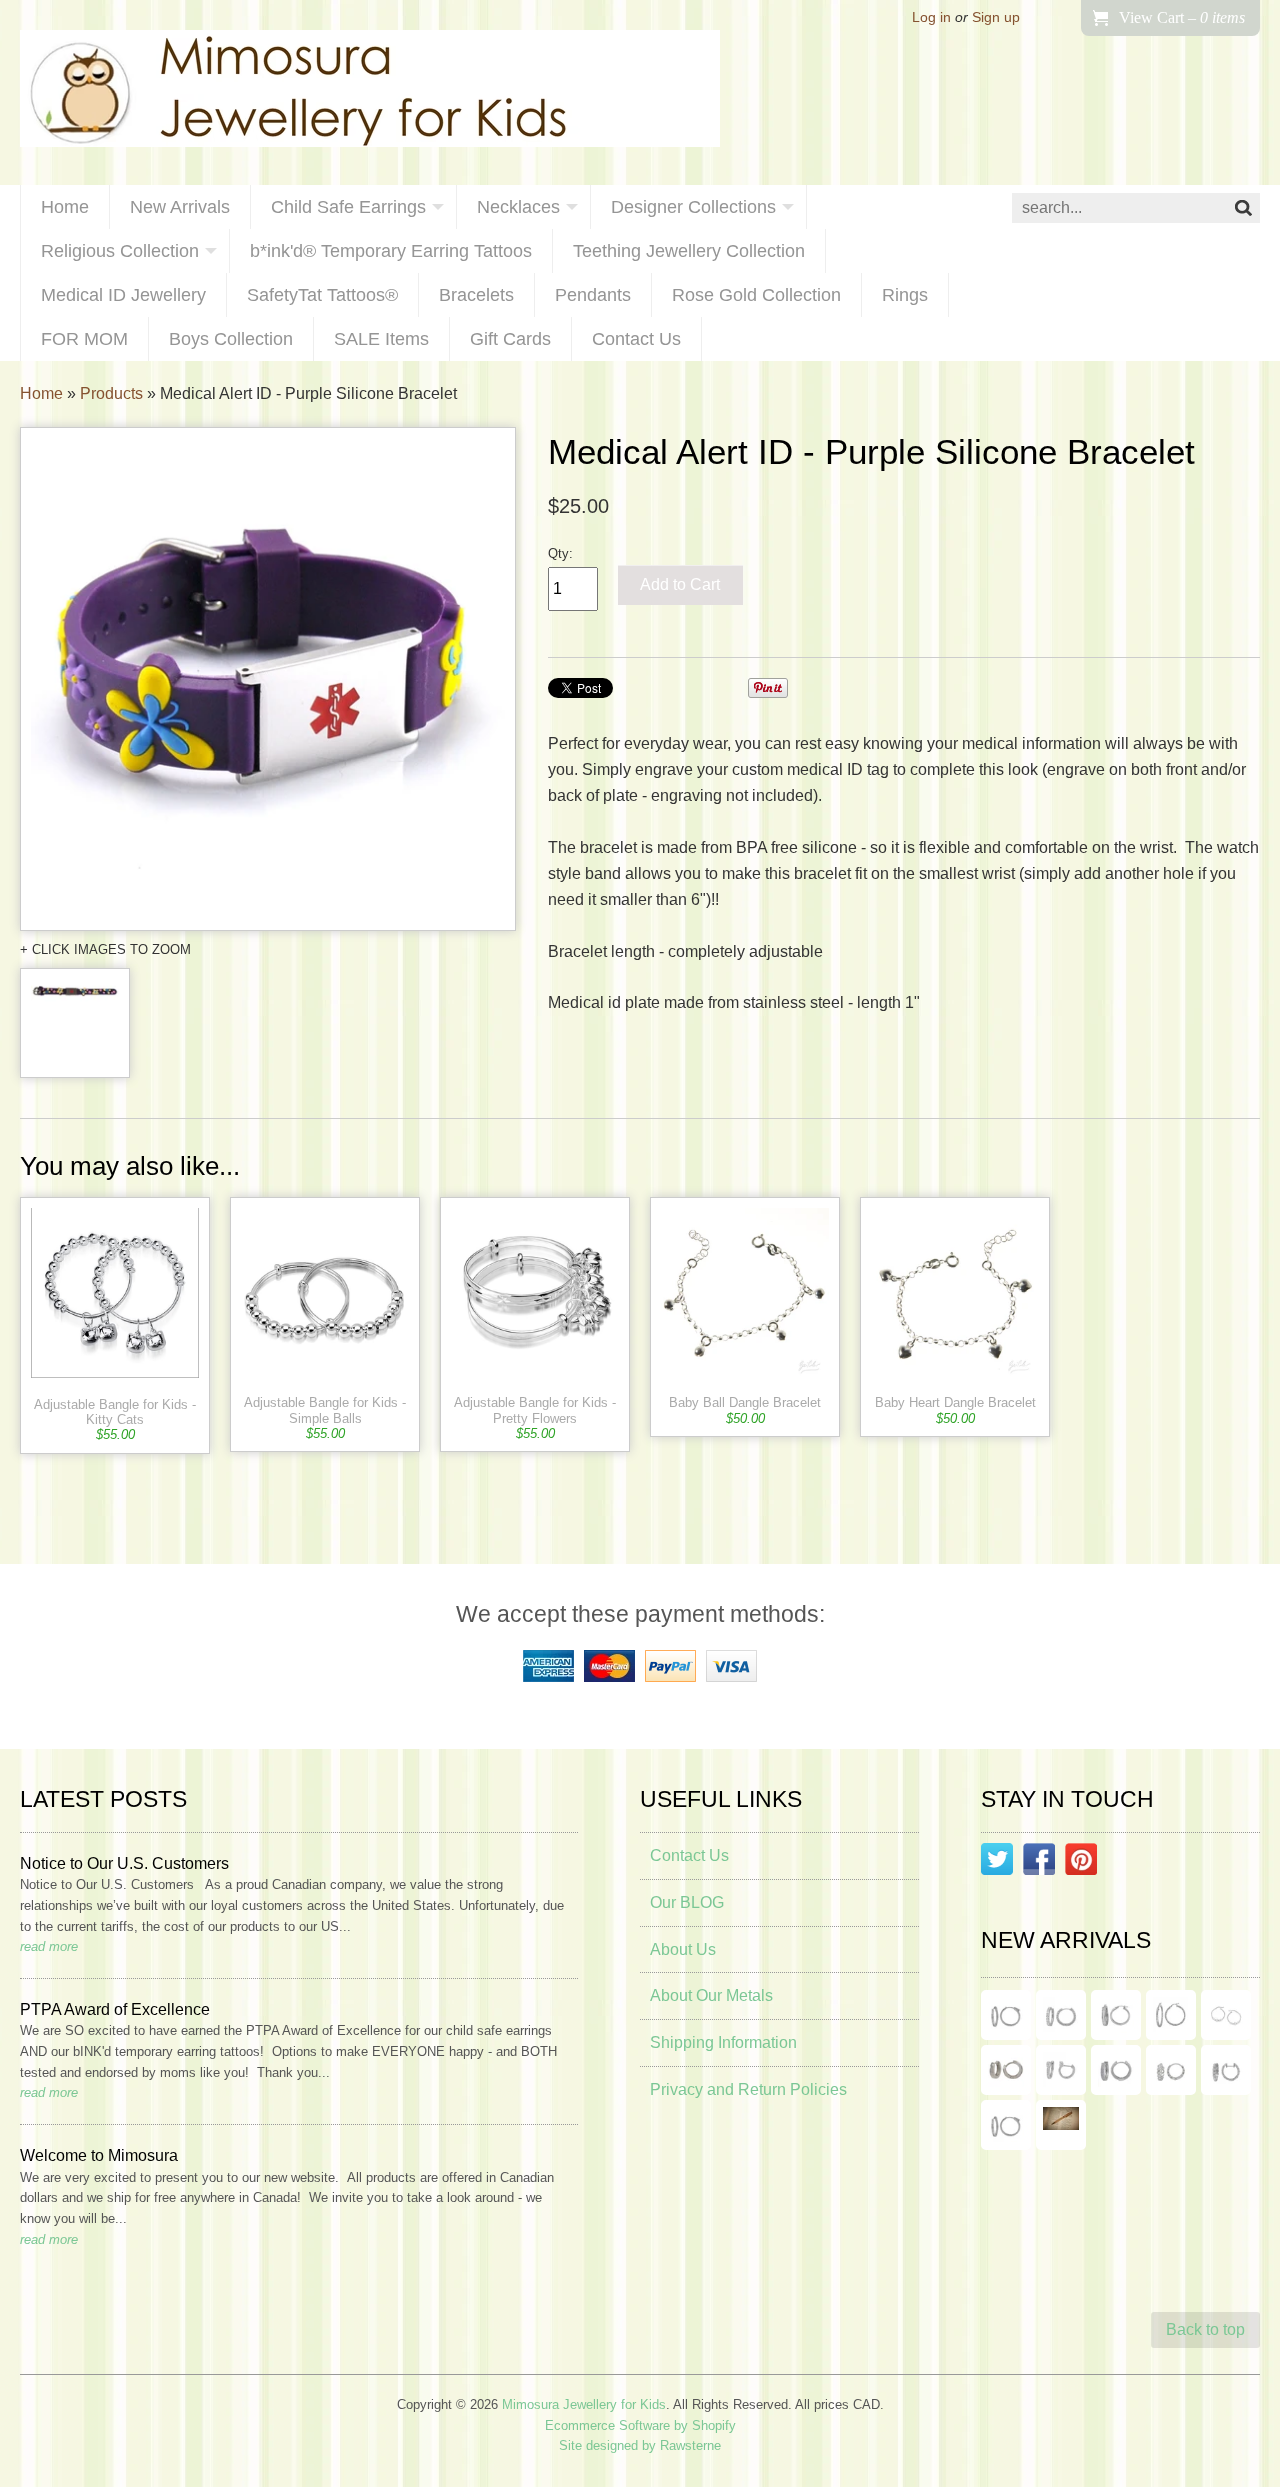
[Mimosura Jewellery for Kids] (370, 92)
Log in (931, 17)
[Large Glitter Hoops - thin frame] (1006, 2015)
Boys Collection (231, 339)
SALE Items (381, 339)
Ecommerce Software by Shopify (640, 2425)
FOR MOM (84, 339)
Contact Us (636, 339)
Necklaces (518, 207)
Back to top (1205, 2329)
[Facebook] (1039, 1863)
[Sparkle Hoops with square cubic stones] (1061, 2015)
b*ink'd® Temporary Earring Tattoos (391, 251)
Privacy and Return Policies (748, 2089)
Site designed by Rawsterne (640, 2445)
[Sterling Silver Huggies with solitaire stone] (1061, 2070)
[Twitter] (997, 1863)
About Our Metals (711, 1995)
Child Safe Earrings (348, 207)
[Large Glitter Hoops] (1171, 2015)
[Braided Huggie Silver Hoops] (1226, 2070)
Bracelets (476, 295)
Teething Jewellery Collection (689, 251)
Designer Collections (693, 207)
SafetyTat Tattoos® (322, 295)
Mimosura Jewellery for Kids (584, 2404)
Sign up (996, 17)
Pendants (593, 295)
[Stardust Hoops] (1116, 2015)
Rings (905, 295)
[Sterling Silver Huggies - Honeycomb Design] (1171, 2070)
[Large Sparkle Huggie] (1006, 2125)
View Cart (1182, 17)
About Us (683, 1949)
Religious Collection (120, 251)
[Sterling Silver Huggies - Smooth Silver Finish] (1006, 2070)
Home (65, 207)
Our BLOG (687, 1902)
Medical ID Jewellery (123, 295)
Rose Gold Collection (756, 295)
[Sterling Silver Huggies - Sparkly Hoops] (1116, 2070)
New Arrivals (180, 207)
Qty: (560, 553)
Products (111, 393)
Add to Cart (680, 584)
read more (49, 1946)
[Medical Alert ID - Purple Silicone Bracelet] (268, 679)
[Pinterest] (1081, 1863)
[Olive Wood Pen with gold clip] (1061, 2125)
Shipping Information (723, 2042)
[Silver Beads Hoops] (1226, 2015)
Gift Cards (510, 339)
